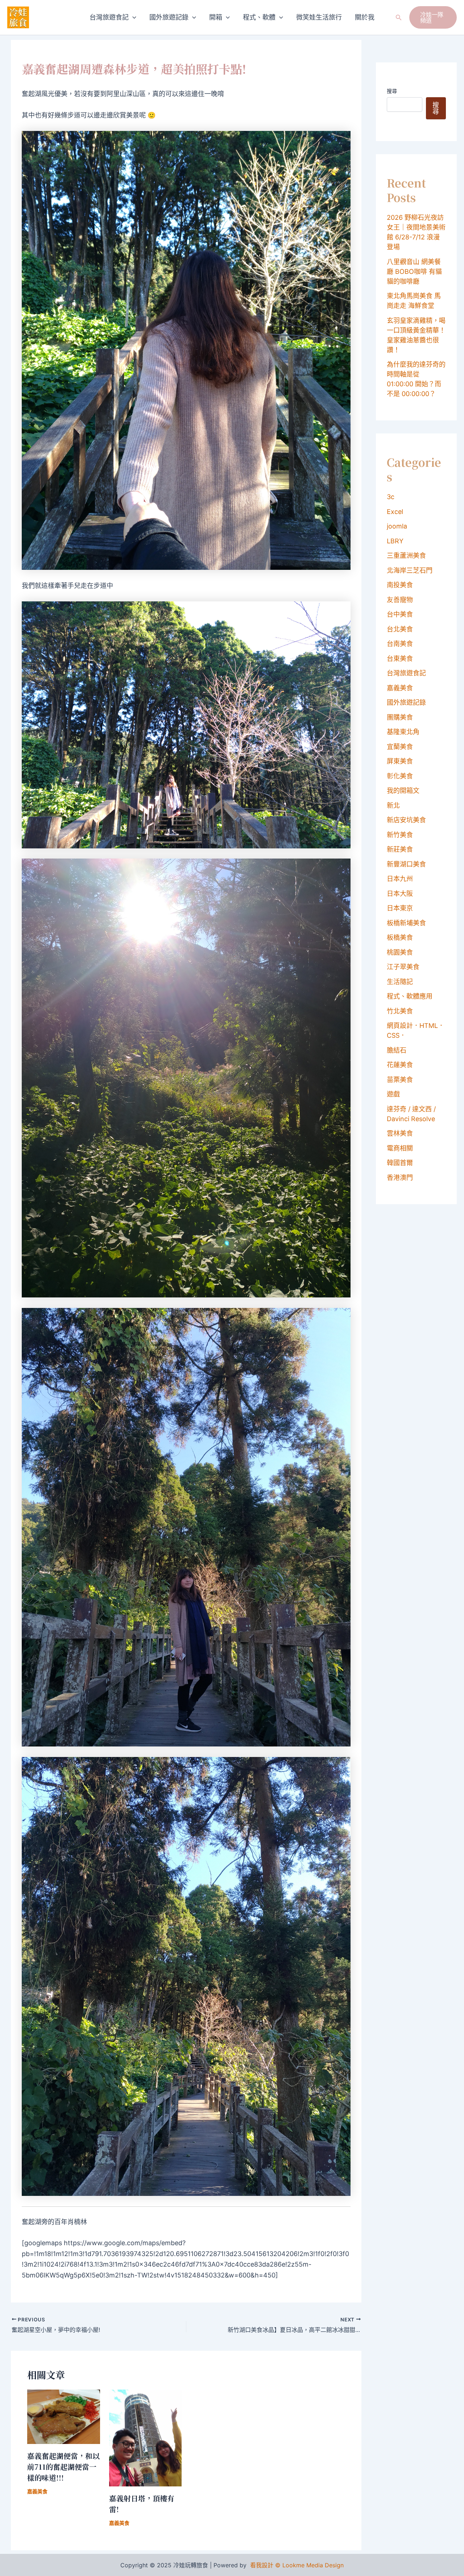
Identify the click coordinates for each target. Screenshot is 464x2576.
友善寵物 (400, 600)
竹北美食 (400, 1011)
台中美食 (400, 614)
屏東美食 (400, 761)
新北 (393, 805)
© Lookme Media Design (309, 2565)
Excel (395, 512)
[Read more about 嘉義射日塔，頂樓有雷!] (146, 2438)
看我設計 (262, 2565)
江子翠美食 (403, 967)
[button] (132, 17)
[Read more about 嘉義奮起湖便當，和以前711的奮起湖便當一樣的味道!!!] (64, 2416)
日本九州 (400, 879)
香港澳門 (400, 1178)
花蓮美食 (400, 1065)
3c (391, 497)
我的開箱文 (403, 791)
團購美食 (400, 717)
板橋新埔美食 (406, 923)
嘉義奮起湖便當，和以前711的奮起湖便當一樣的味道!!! (63, 2467)
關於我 (365, 17)
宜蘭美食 (400, 747)
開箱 (216, 17)
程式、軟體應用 (410, 996)
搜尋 (392, 91)
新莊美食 (400, 849)
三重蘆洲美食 (406, 555)
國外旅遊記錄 (169, 17)
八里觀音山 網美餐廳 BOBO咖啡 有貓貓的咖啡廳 (414, 271)
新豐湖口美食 (406, 864)
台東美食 (400, 659)
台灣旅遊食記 (109, 17)
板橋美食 (400, 937)
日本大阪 (400, 894)
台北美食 (400, 629)
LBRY (395, 541)
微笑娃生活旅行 (319, 17)
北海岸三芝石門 (410, 570)
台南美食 (400, 644)
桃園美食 (400, 952)
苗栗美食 (400, 1080)
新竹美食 (400, 835)
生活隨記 (400, 982)
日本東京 (400, 908)
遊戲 (393, 1094)
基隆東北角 (403, 732)
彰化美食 (400, 776)
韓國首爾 (400, 1163)
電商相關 (400, 1148)
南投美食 (400, 585)
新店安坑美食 (406, 820)
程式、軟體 (259, 17)
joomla (397, 526)
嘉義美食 (37, 2491)
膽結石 (397, 1050)
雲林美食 (400, 1133)
